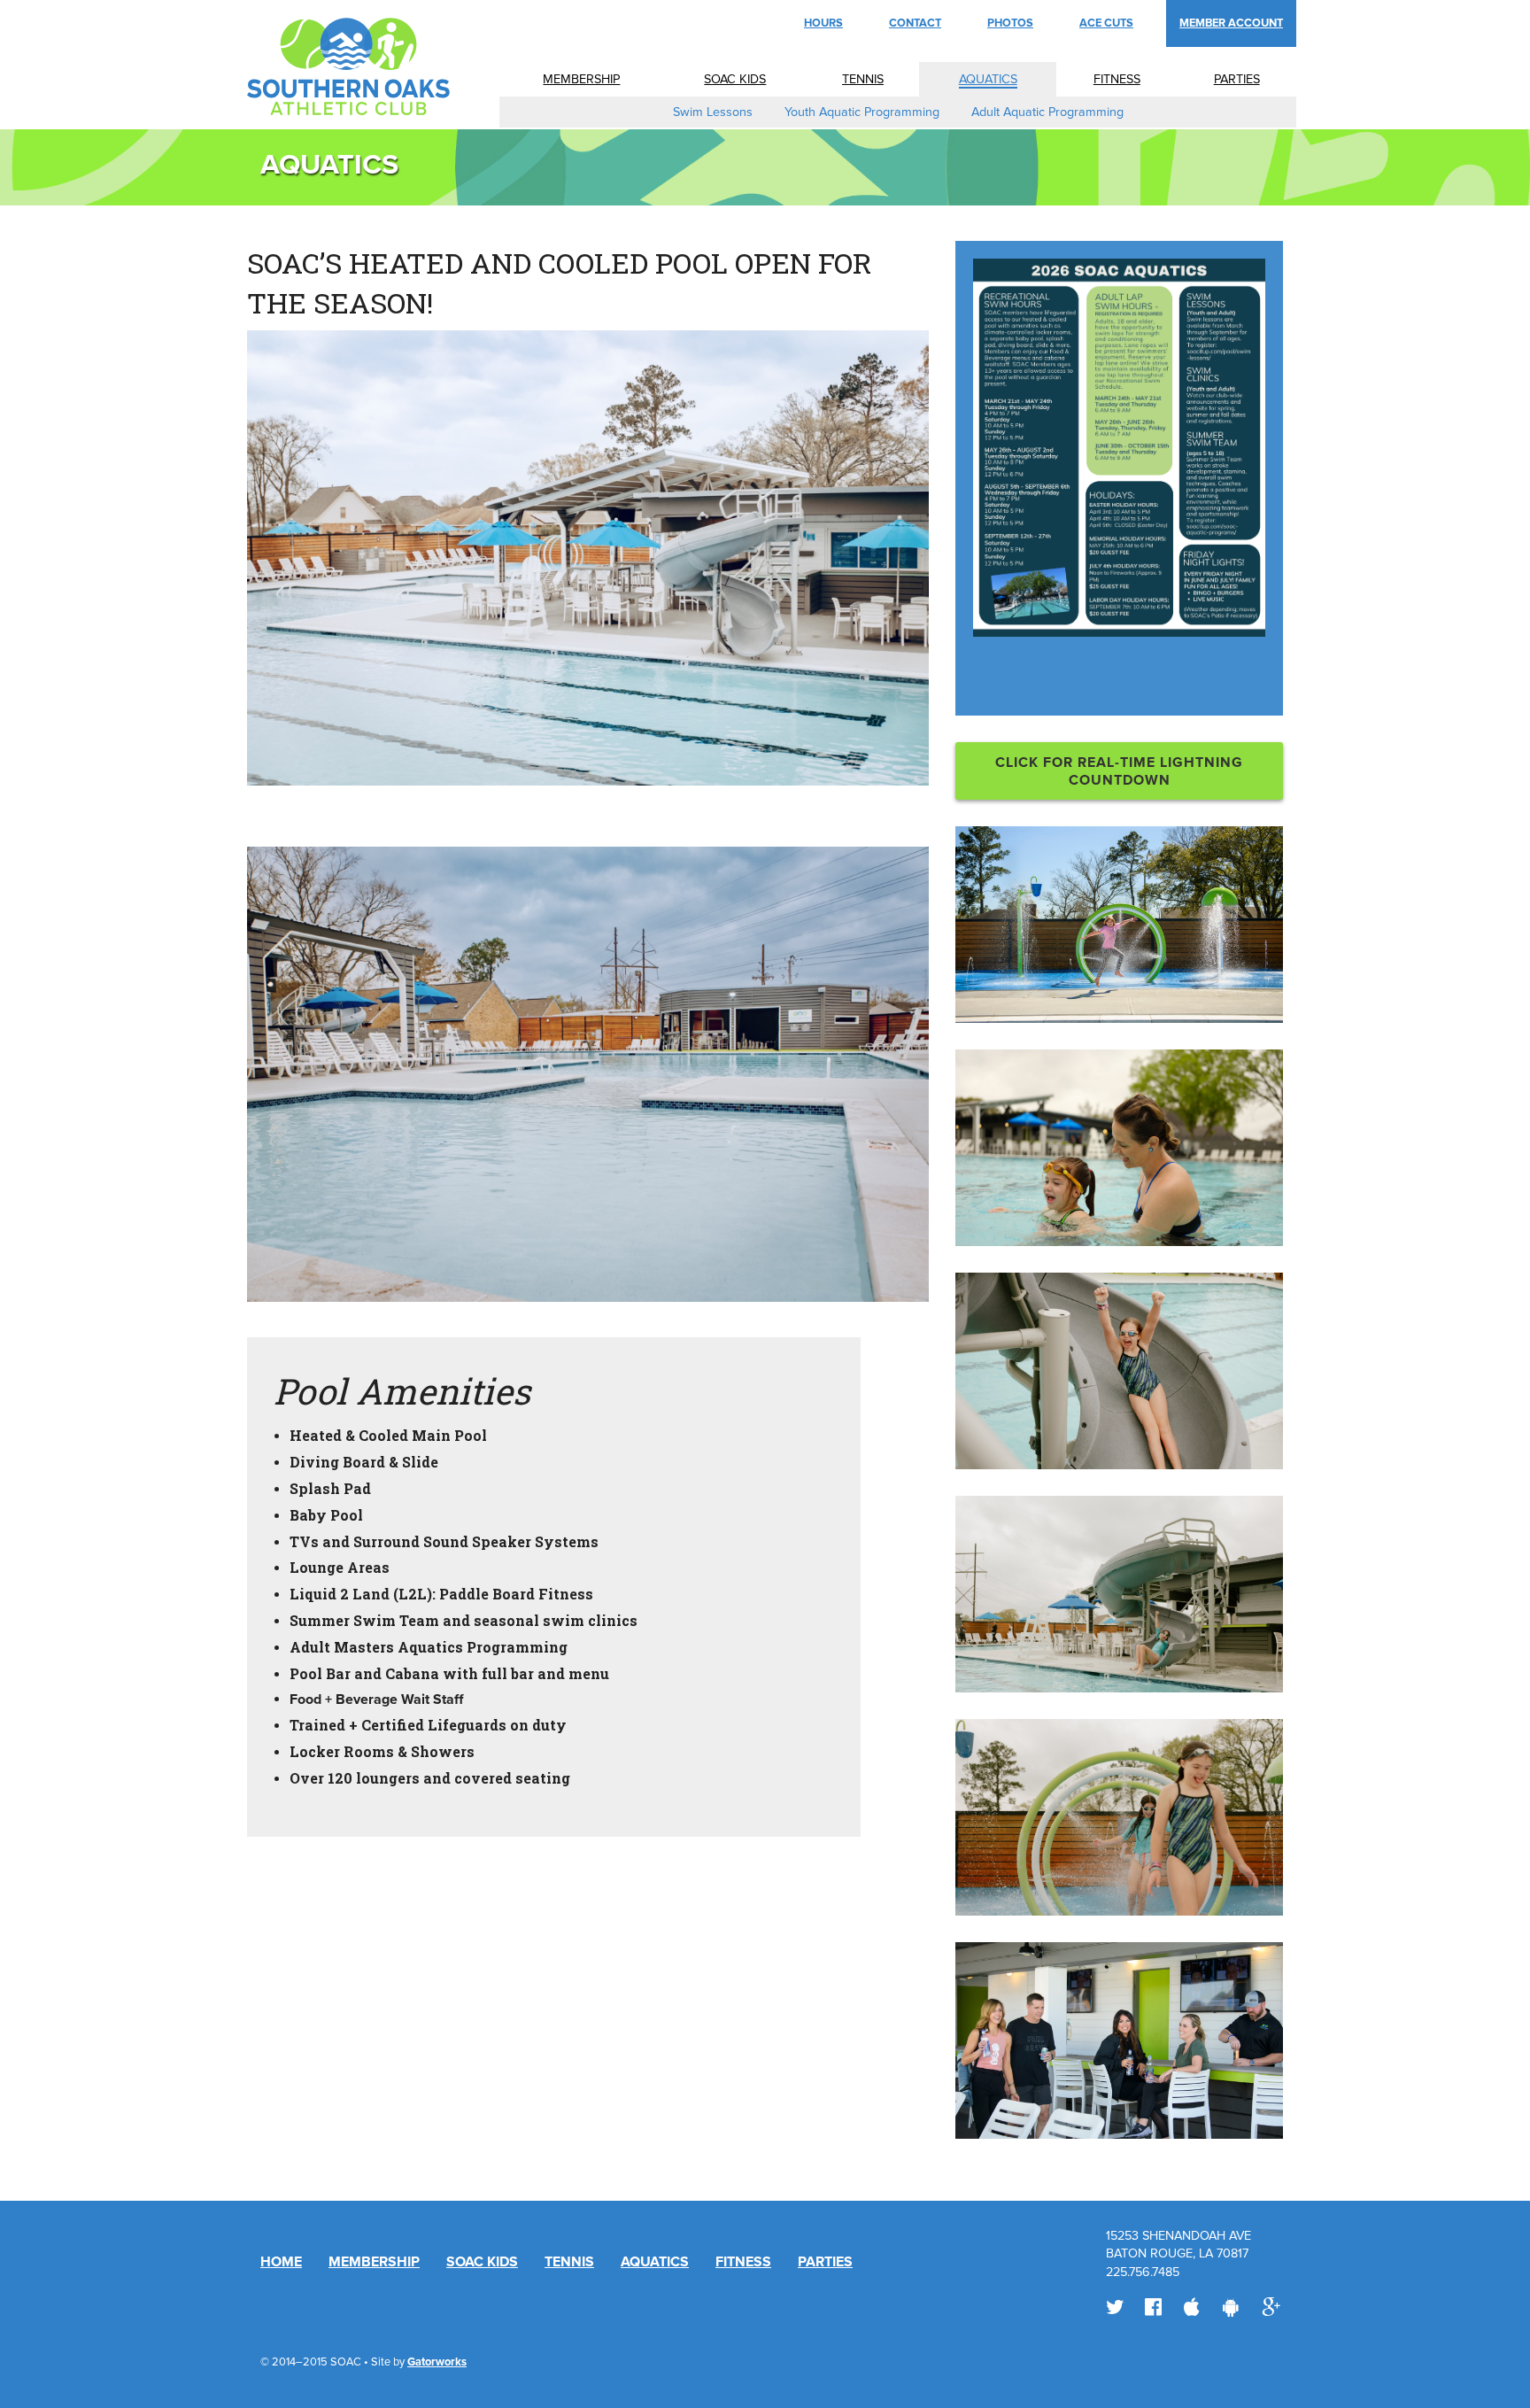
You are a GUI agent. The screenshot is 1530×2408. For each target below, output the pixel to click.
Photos (1010, 23)
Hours (823, 23)
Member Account (1231, 23)
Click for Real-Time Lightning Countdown (1119, 771)
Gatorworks (437, 2362)
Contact (915, 23)
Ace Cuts (1106, 23)
